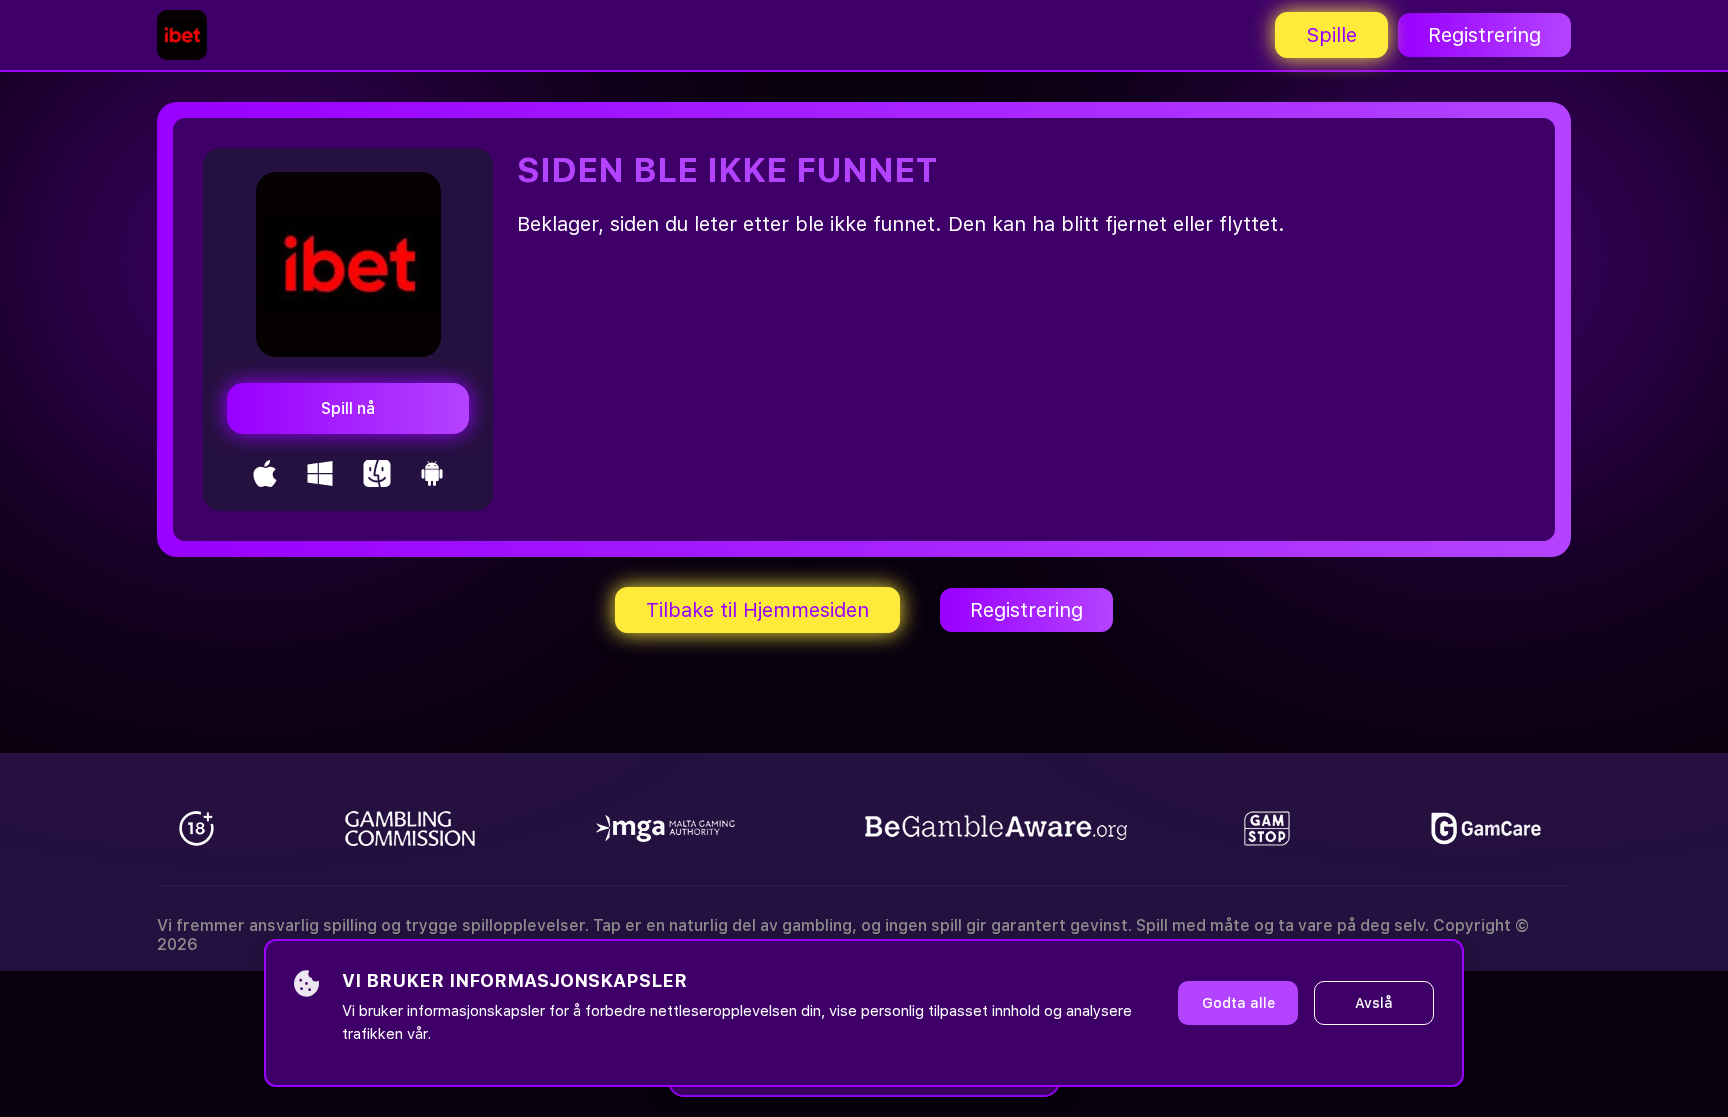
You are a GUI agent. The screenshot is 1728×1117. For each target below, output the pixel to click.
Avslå (1374, 1003)
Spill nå (348, 408)
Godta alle (1238, 1003)
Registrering (1484, 35)
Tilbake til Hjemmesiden (757, 610)
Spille (1331, 35)
